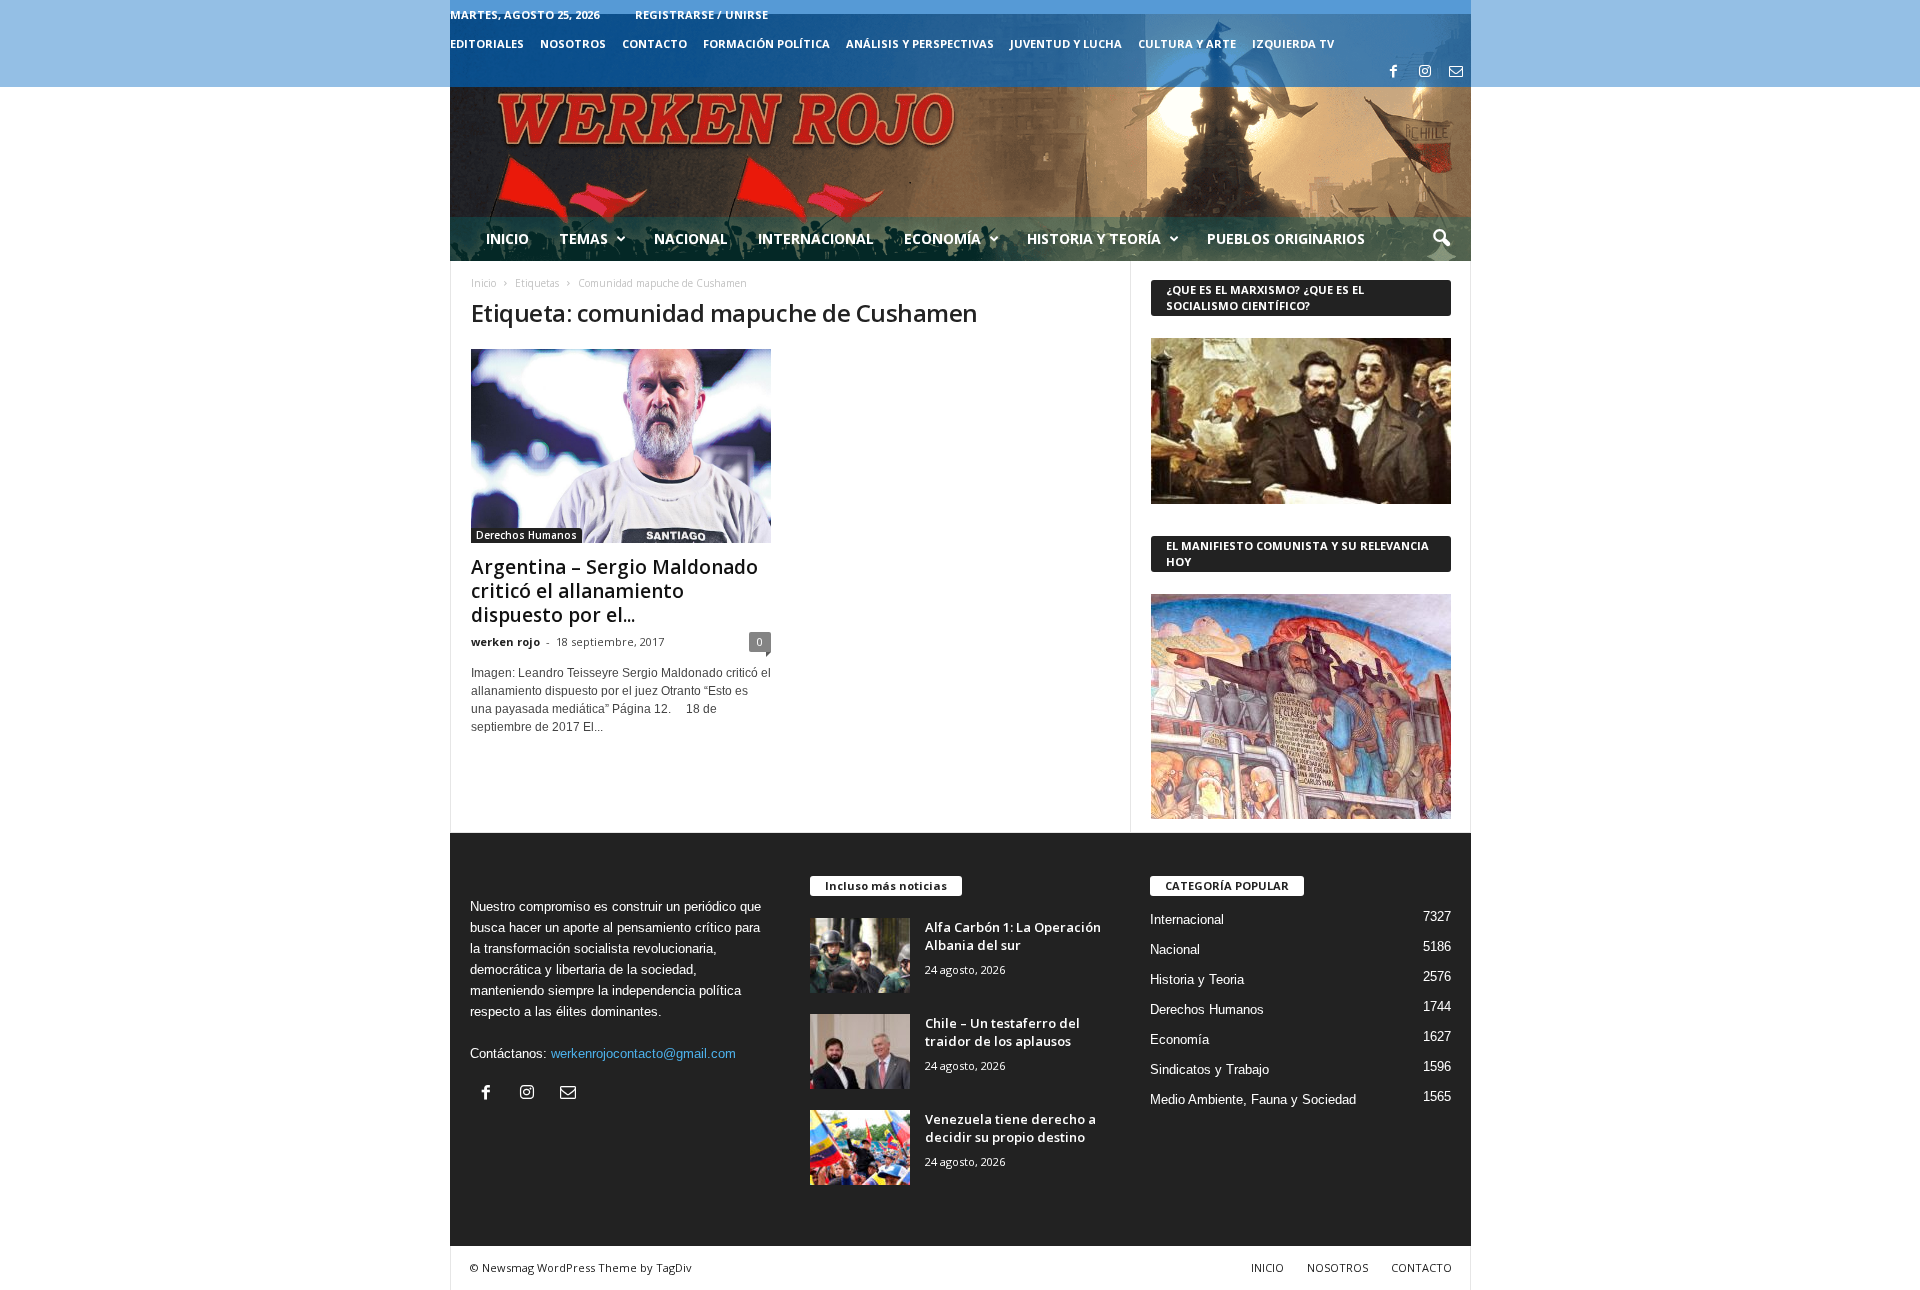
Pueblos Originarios (1286, 238)
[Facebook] (1394, 72)
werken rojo (505, 641)
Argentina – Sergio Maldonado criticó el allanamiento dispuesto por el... (614, 591)
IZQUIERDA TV (1293, 43)
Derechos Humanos (526, 535)
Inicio (507, 238)
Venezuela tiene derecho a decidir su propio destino (1010, 1128)
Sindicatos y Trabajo (1209, 1069)
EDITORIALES (487, 43)
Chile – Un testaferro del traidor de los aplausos (1002, 1032)
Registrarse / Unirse (701, 14)
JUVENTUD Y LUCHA (1066, 43)
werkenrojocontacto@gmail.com (643, 1053)
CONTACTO (654, 43)
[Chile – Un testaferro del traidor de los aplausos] (860, 1051)
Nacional (691, 238)
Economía (942, 238)
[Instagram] (1425, 72)
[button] (1441, 239)
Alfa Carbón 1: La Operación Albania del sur (1013, 936)
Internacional (816, 238)
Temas (583, 238)
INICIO (1267, 1267)
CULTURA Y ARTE (1187, 43)
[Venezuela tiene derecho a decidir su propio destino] (860, 1147)
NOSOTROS (573, 43)
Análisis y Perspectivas (920, 43)
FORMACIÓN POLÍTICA (766, 43)
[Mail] (1456, 72)
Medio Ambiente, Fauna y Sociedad (1253, 1099)
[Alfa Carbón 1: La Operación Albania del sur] (860, 955)
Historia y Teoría (1094, 238)
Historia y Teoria (1197, 979)
